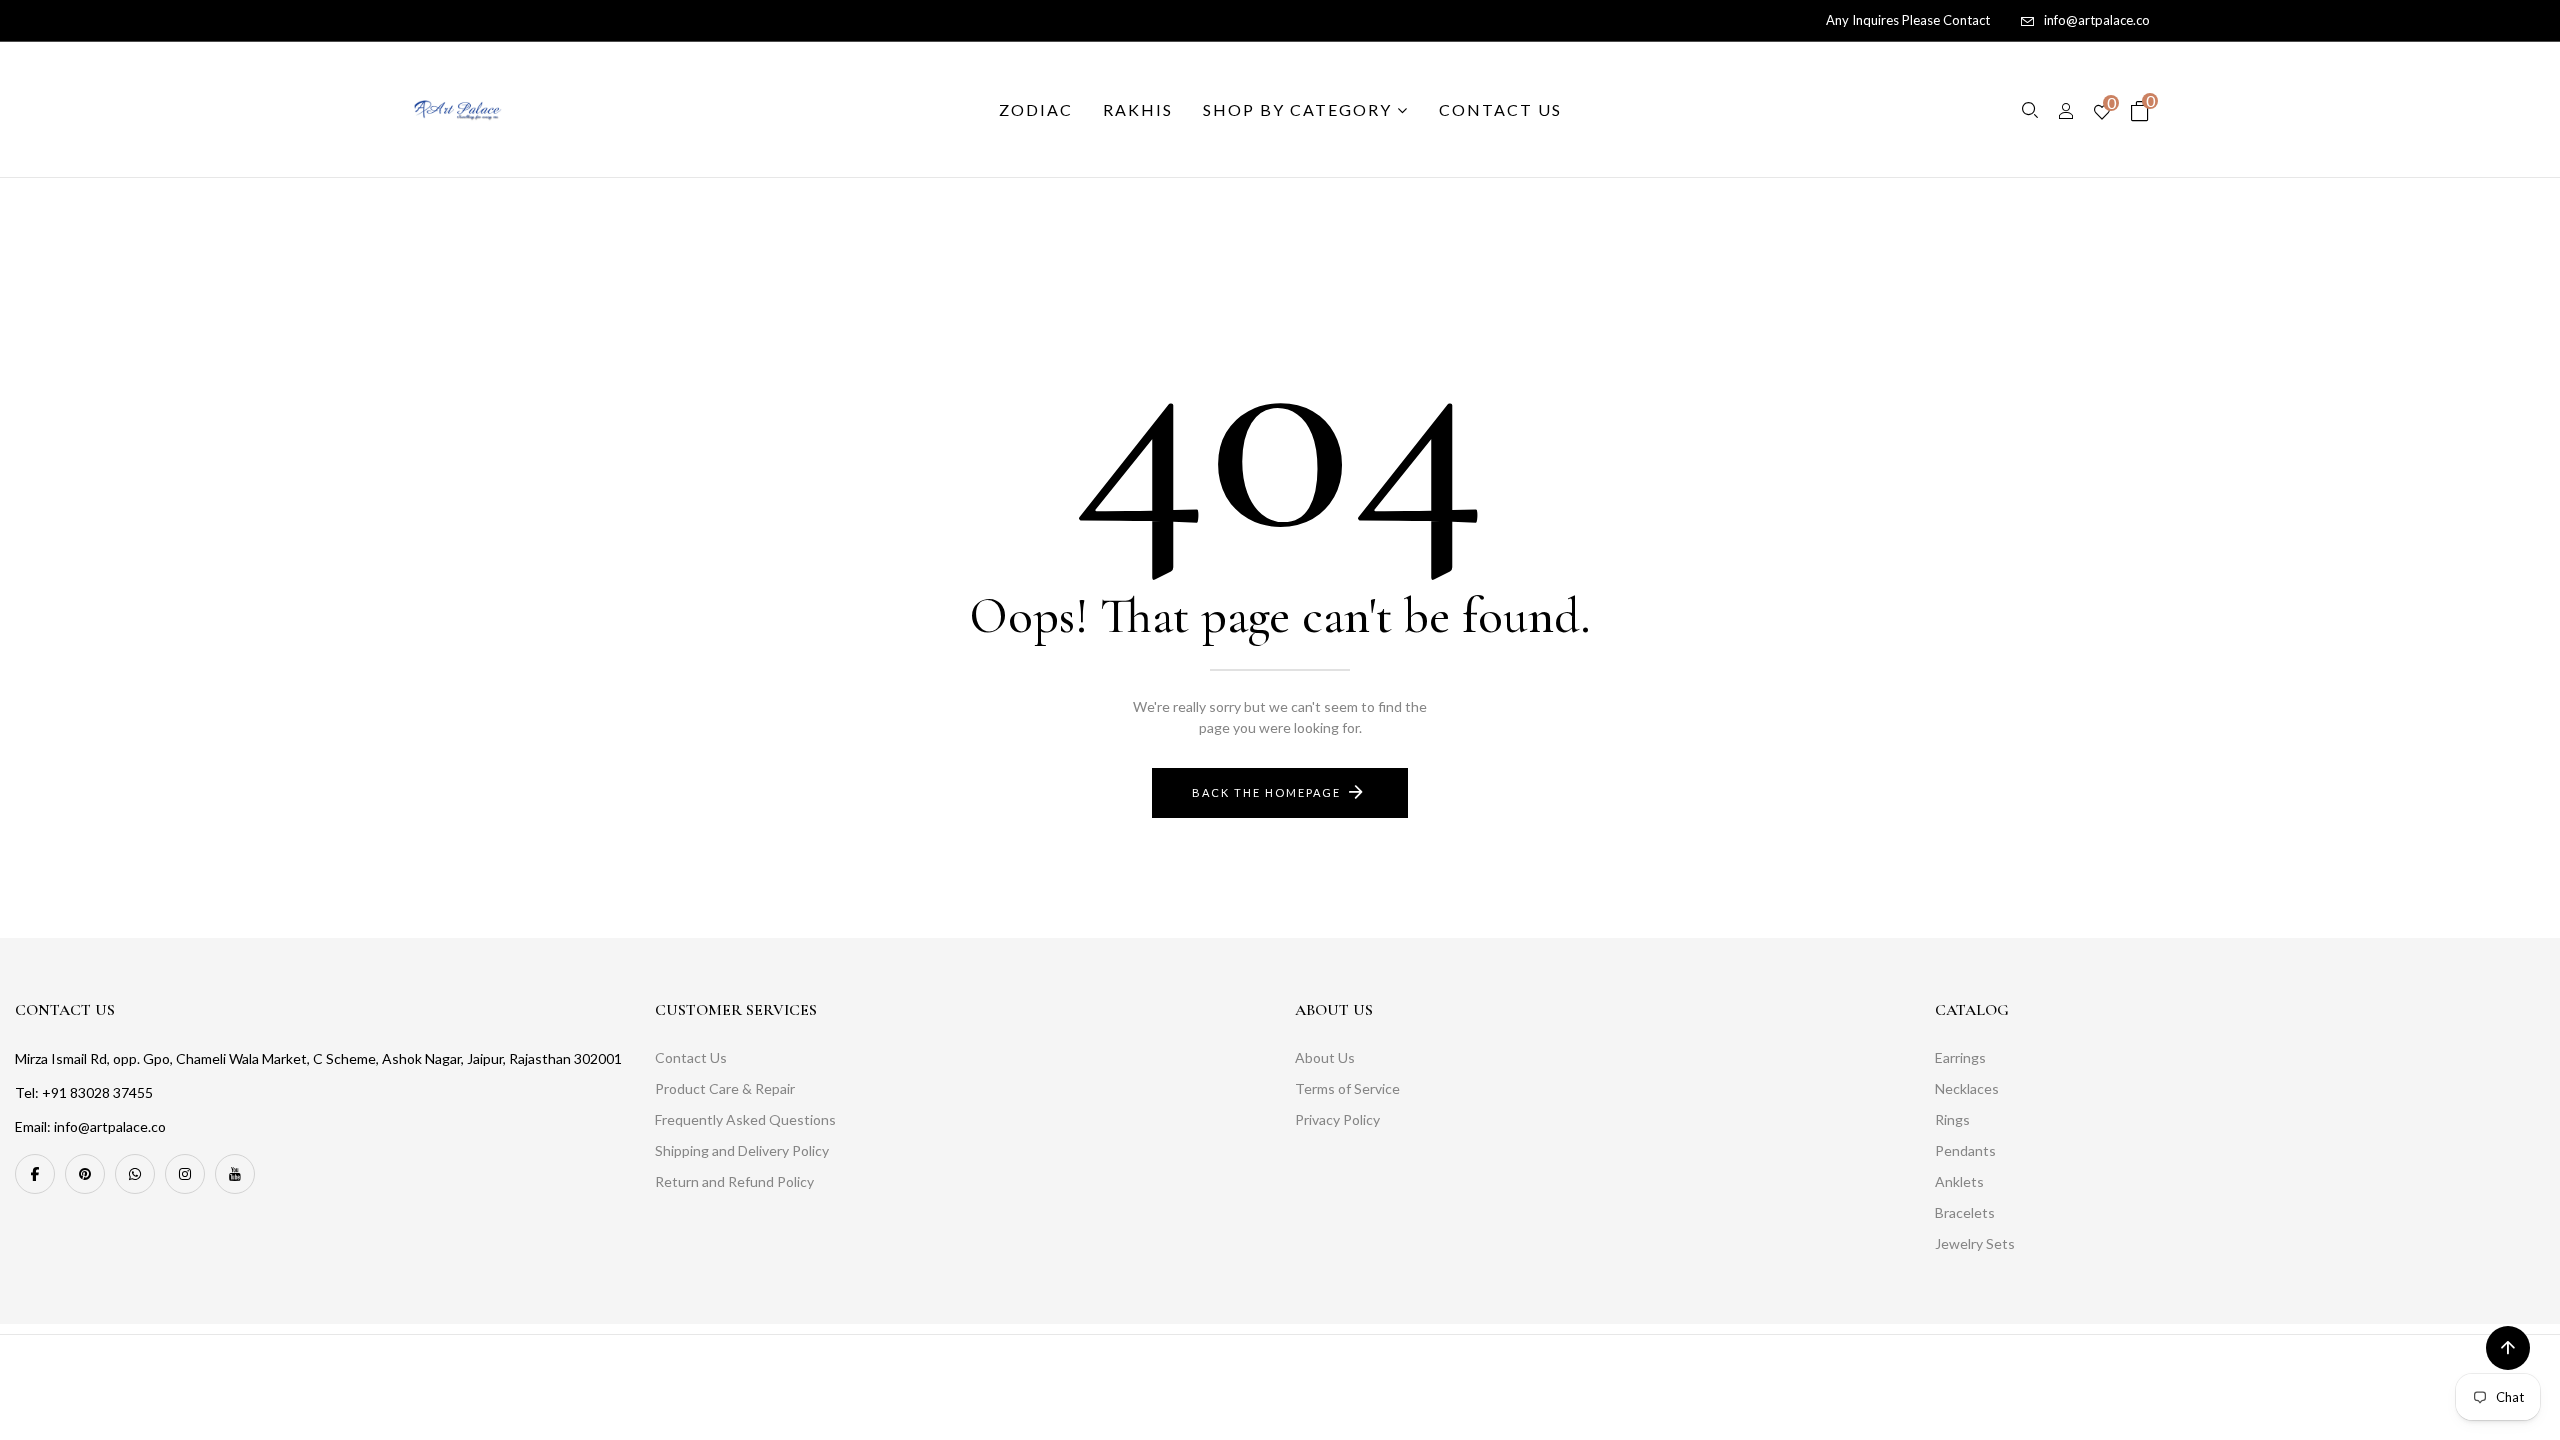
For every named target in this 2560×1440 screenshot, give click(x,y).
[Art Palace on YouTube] (235, 1174)
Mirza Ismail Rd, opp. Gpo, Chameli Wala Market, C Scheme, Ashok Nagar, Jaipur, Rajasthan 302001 (318, 1058)
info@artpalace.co (2097, 20)
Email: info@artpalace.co (90, 1126)
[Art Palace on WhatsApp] (135, 1174)
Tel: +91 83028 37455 (84, 1092)
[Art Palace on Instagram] (185, 1174)
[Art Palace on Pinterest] (85, 1174)
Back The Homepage (1266, 792)
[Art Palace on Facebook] (35, 1174)
